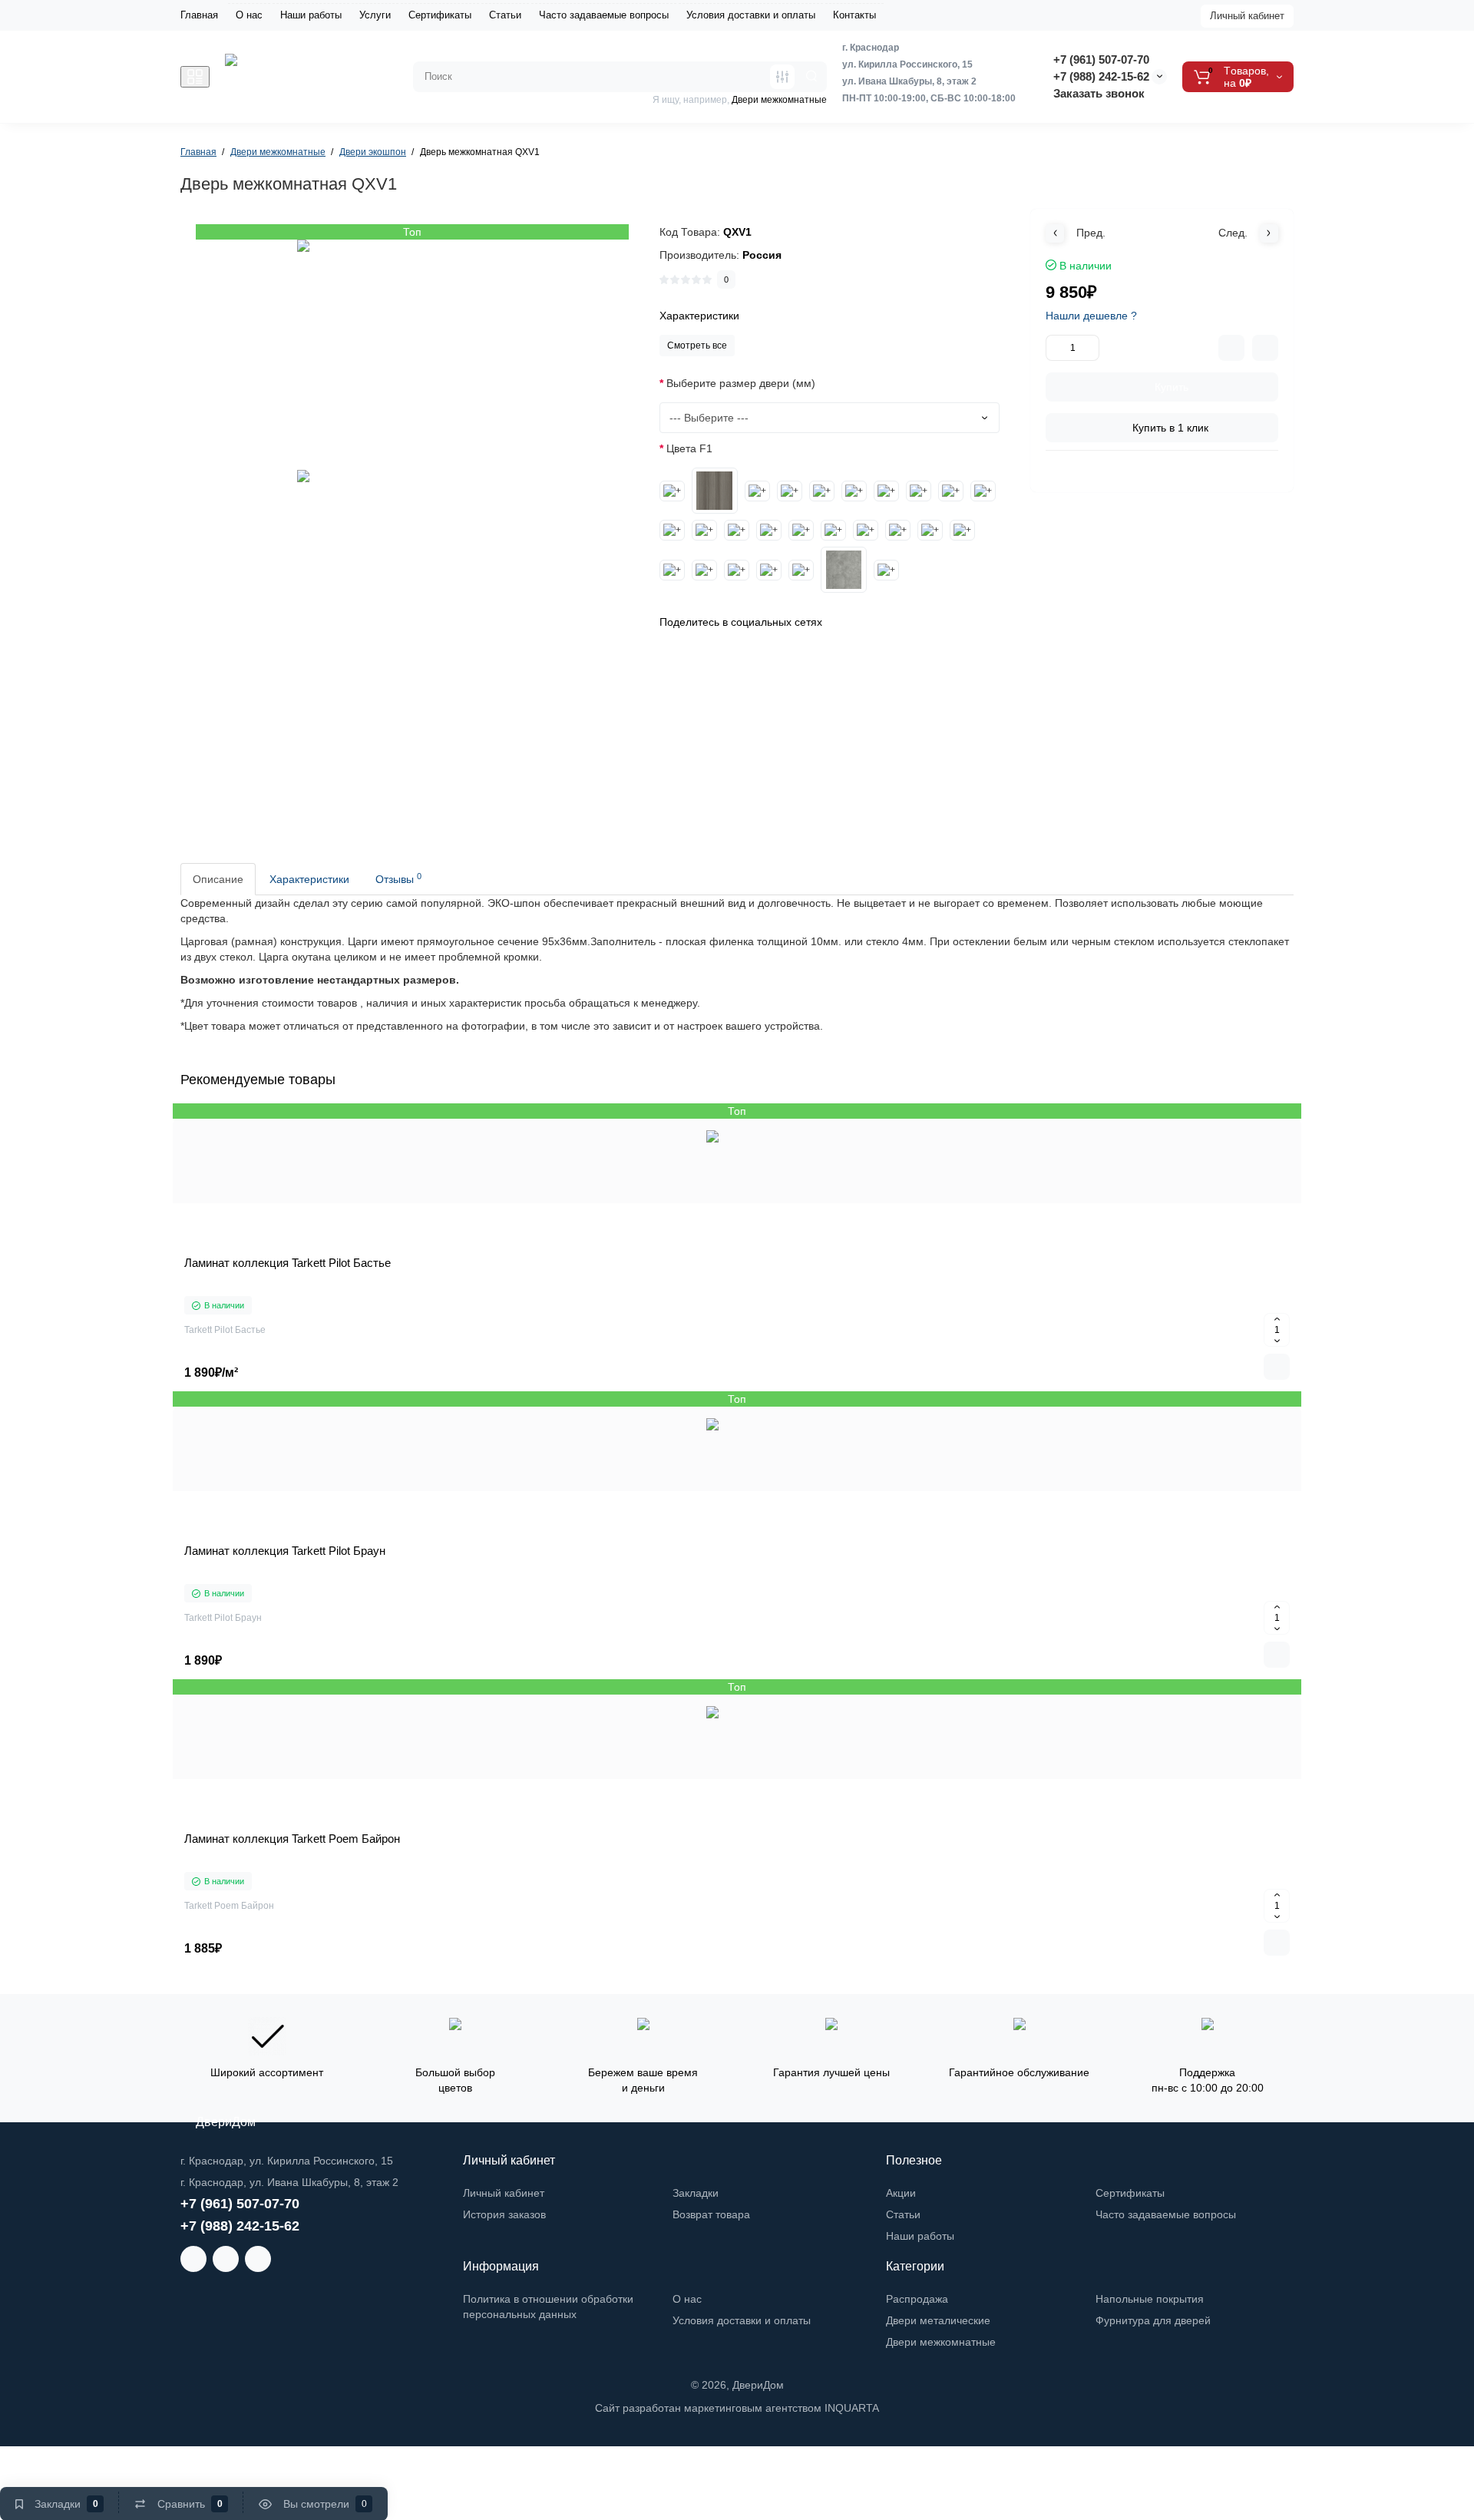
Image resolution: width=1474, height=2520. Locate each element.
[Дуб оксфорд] (737, 530)
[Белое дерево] (672, 530)
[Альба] (822, 491)
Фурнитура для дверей (1153, 2320)
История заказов (504, 2214)
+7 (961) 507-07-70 (1101, 60)
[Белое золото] (833, 530)
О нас (249, 15)
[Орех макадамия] (962, 530)
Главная (199, 15)
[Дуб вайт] (769, 570)
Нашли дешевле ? (1091, 316)
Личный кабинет (1247, 16)
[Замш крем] (886, 491)
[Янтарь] (704, 530)
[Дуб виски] (983, 491)
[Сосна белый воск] (801, 530)
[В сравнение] (1231, 348)
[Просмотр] (686, 1235)
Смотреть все (697, 346)
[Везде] (782, 77)
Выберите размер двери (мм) (741, 383)
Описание (218, 879)
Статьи (505, 15)
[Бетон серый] (844, 570)
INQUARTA (852, 2408)
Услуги (375, 15)
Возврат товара (711, 2214)
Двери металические (938, 2320)
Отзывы (398, 878)
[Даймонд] (757, 491)
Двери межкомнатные (941, 2342)
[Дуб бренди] (854, 491)
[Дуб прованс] (672, 491)
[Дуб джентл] (737, 570)
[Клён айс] (866, 530)
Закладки (696, 2193)
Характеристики (309, 879)
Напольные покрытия (1150, 2299)
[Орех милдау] (704, 570)
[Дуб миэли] (919, 491)
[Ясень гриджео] (886, 570)
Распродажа (917, 2299)
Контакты (854, 15)
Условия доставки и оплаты (751, 15)
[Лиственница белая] (790, 491)
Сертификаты (440, 15)
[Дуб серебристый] (672, 570)
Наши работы (311, 15)
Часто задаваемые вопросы (604, 15)
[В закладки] (1265, 348)
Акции (901, 2193)
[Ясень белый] (930, 530)
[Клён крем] (951, 491)
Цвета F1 (689, 448)
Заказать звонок (1099, 93)
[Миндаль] (715, 491)
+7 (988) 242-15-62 (1101, 76)
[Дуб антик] (769, 530)
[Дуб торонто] (801, 570)
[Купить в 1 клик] (720, 1235)
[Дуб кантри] (898, 530)
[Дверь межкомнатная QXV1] (412, 355)
